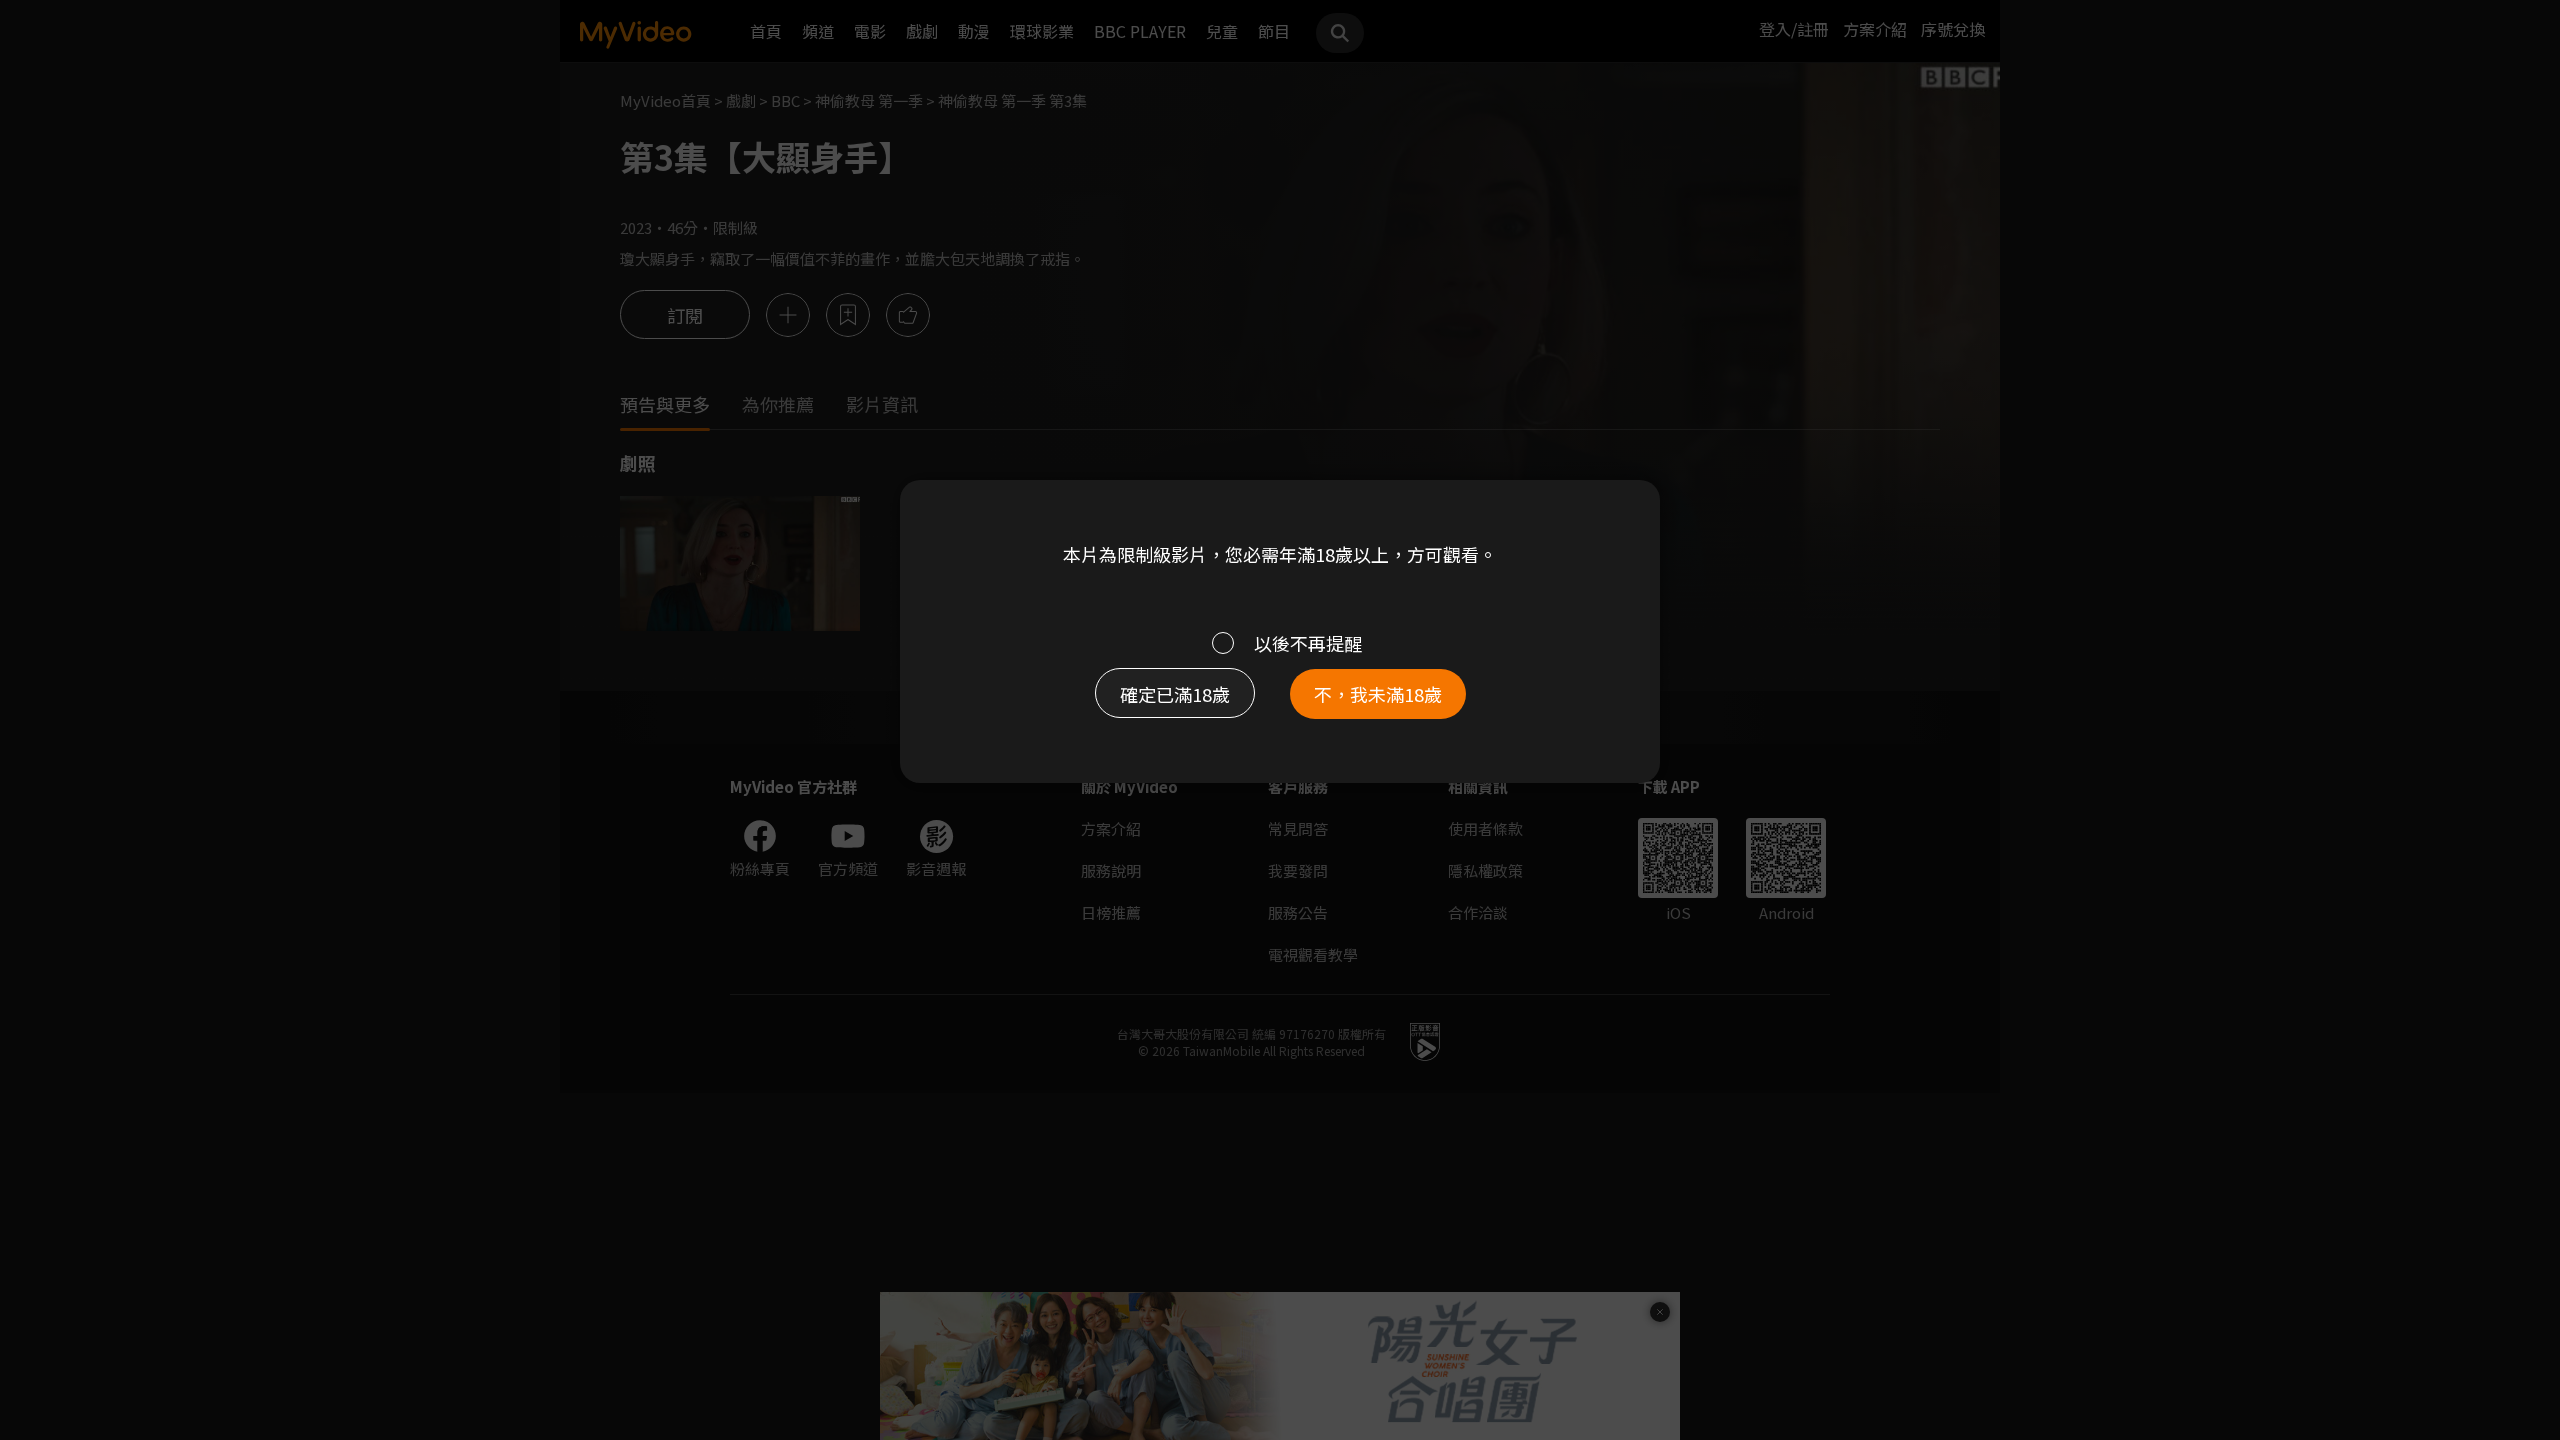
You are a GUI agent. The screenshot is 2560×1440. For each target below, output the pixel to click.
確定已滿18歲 (1175, 694)
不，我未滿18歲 (1378, 694)
